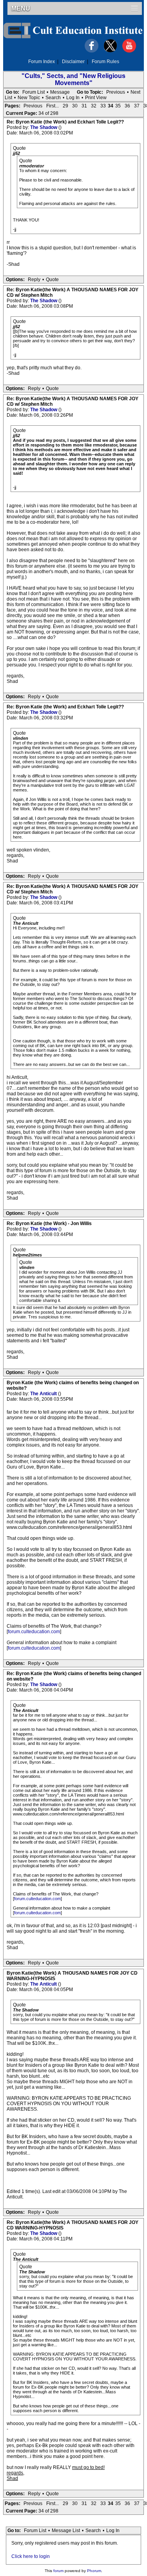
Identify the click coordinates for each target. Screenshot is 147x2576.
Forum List (34, 92)
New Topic (29, 98)
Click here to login (31, 2556)
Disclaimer (73, 62)
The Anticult (44, 1394)
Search (53, 98)
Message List (66, 2531)
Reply (34, 280)
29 (65, 106)
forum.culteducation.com (34, 1632)
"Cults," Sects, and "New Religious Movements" (73, 79)
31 (84, 106)
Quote (52, 280)
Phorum (94, 2571)
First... (53, 106)
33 (103, 106)
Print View (96, 98)
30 (75, 106)
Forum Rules (105, 62)
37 (137, 106)
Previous (116, 92)
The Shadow (44, 127)
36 (127, 106)
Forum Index (42, 62)
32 (94, 106)
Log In (73, 98)
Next (135, 92)
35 (118, 106)
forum (58, 2571)
